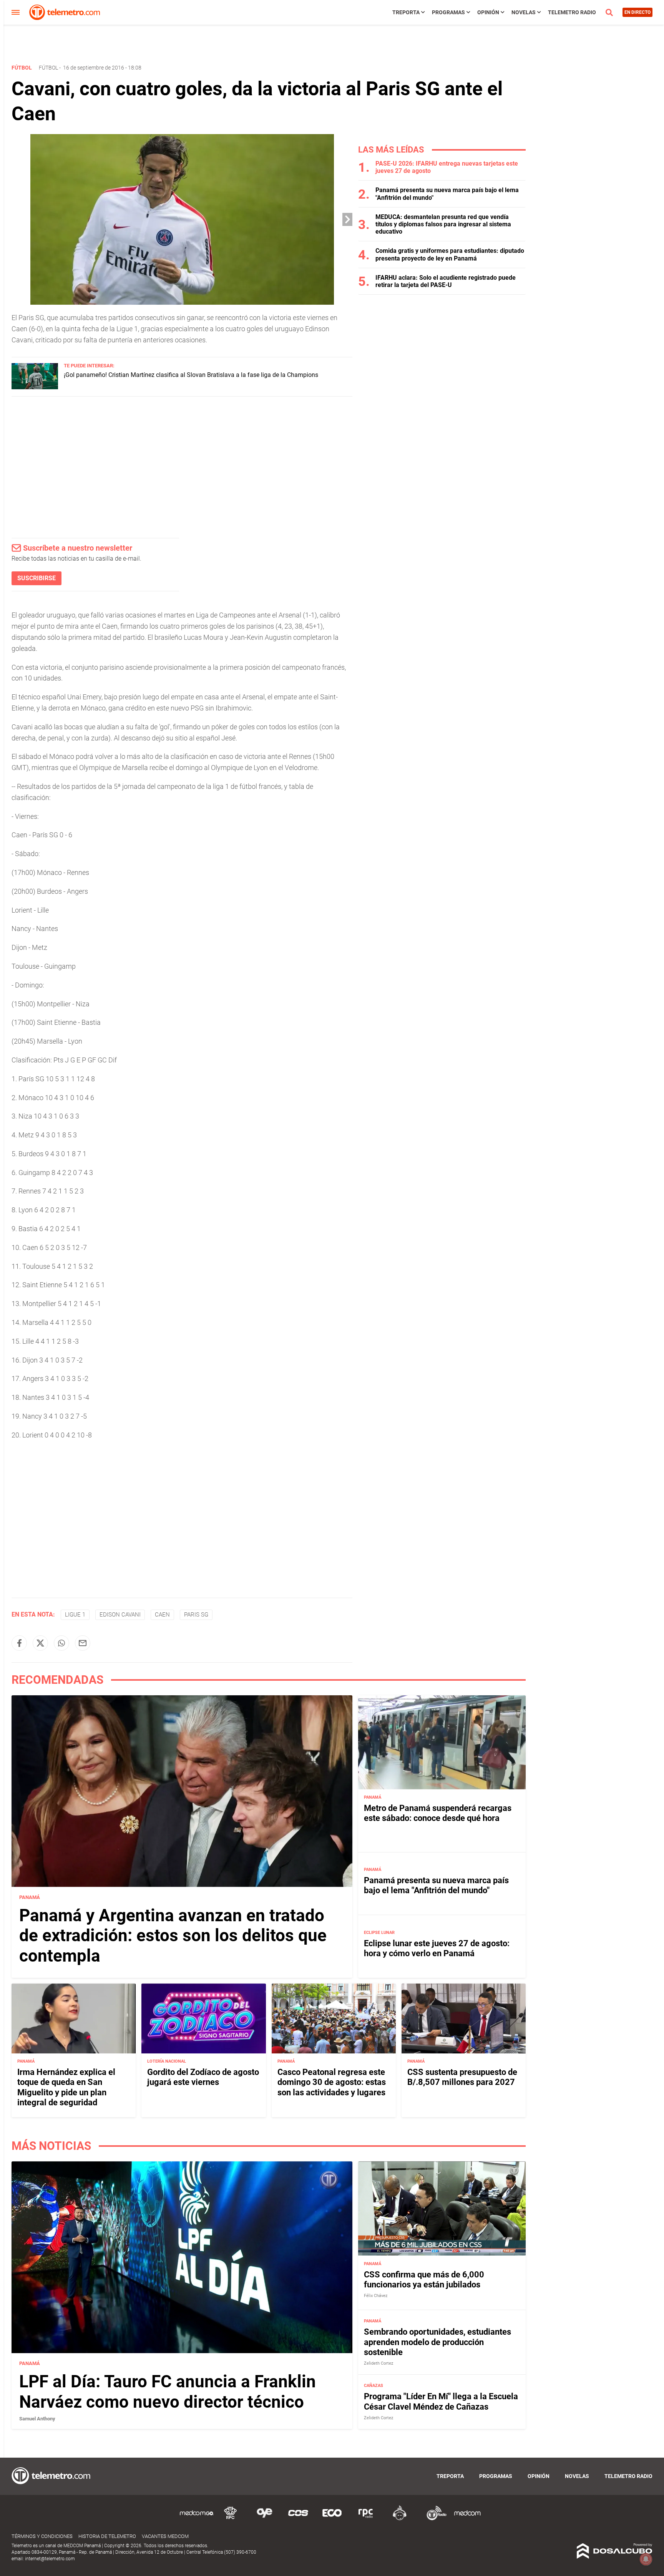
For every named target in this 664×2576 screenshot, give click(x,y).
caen (162, 1615)
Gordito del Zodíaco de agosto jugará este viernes (203, 2077)
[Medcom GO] (197, 2519)
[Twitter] (40, 1643)
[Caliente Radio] (400, 2519)
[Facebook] (19, 1643)
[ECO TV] (332, 2519)
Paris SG (196, 1615)
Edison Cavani (120, 1615)
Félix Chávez (376, 2296)
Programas (448, 12)
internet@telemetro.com (50, 2559)
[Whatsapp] (61, 1643)
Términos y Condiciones (42, 2536)
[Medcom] (467, 2519)
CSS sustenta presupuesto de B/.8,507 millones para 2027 (462, 2077)
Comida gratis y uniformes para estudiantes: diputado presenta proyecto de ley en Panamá (450, 254)
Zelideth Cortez (378, 2363)
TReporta (406, 12)
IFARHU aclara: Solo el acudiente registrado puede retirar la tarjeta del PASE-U (446, 281)
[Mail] (83, 1643)
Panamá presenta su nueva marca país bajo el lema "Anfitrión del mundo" (436, 1885)
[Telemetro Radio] (433, 2519)
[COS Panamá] (298, 2519)
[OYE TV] (264, 2519)
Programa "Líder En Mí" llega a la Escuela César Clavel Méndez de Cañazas (441, 2401)
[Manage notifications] (646, 2559)
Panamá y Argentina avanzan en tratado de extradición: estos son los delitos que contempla (173, 1936)
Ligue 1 (75, 1615)
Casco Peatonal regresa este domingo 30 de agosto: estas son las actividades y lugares (332, 2082)
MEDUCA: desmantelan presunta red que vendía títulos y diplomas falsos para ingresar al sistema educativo (443, 224)
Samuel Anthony (37, 2419)
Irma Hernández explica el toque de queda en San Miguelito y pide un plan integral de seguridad (66, 2087)
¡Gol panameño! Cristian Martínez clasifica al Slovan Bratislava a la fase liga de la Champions (191, 375)
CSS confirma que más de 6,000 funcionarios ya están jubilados (424, 2280)
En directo (637, 12)
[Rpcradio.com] (366, 2519)
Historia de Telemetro (107, 2536)
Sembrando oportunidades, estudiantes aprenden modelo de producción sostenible (437, 2342)
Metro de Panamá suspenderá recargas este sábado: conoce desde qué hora (438, 1813)
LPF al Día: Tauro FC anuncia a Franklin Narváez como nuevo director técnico (168, 2392)
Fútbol (48, 68)
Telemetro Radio (572, 12)
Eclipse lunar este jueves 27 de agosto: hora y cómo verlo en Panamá (437, 1948)
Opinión (488, 12)
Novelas (524, 12)
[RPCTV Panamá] (231, 2519)
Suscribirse (37, 578)
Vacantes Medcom (165, 2536)
